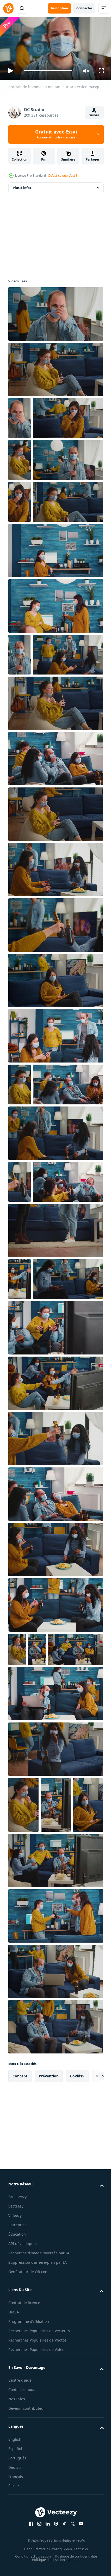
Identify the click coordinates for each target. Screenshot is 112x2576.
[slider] (48, 71)
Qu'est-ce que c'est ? (63, 176)
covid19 (77, 2456)
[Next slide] (91, 2456)
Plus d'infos (22, 185)
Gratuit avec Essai (56, 134)
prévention (49, 2456)
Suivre (94, 115)
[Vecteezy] (8, 8)
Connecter (84, 8)
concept (20, 2456)
